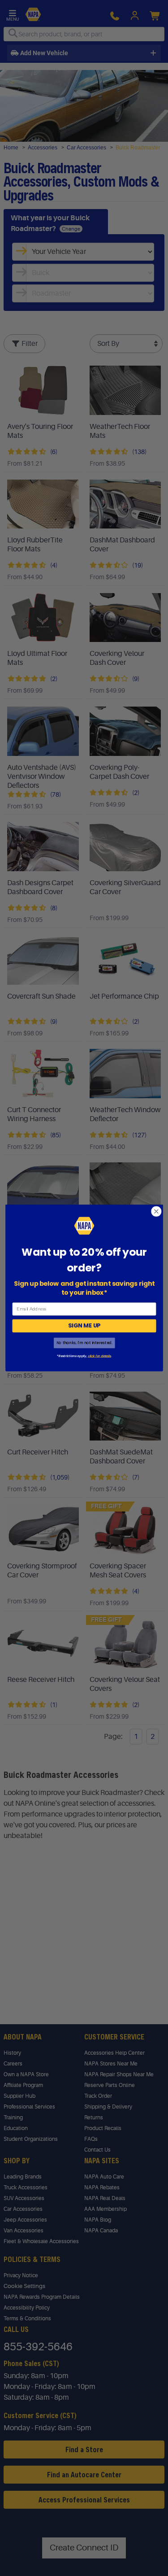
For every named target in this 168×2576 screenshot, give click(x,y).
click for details (99, 1356)
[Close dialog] (156, 1212)
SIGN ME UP (84, 1326)
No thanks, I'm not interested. (84, 1343)
